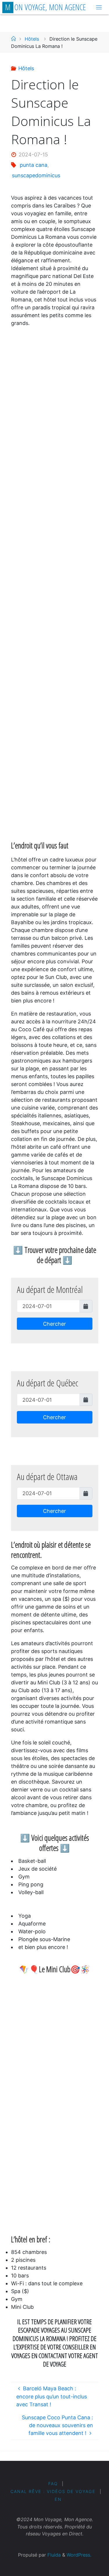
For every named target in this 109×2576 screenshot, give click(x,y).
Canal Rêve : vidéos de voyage (53, 2491)
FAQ (53, 2484)
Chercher (54, 1324)
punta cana (34, 165)
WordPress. (79, 2555)
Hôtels (32, 39)
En (58, 2499)
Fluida (53, 2555)
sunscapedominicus (36, 175)
